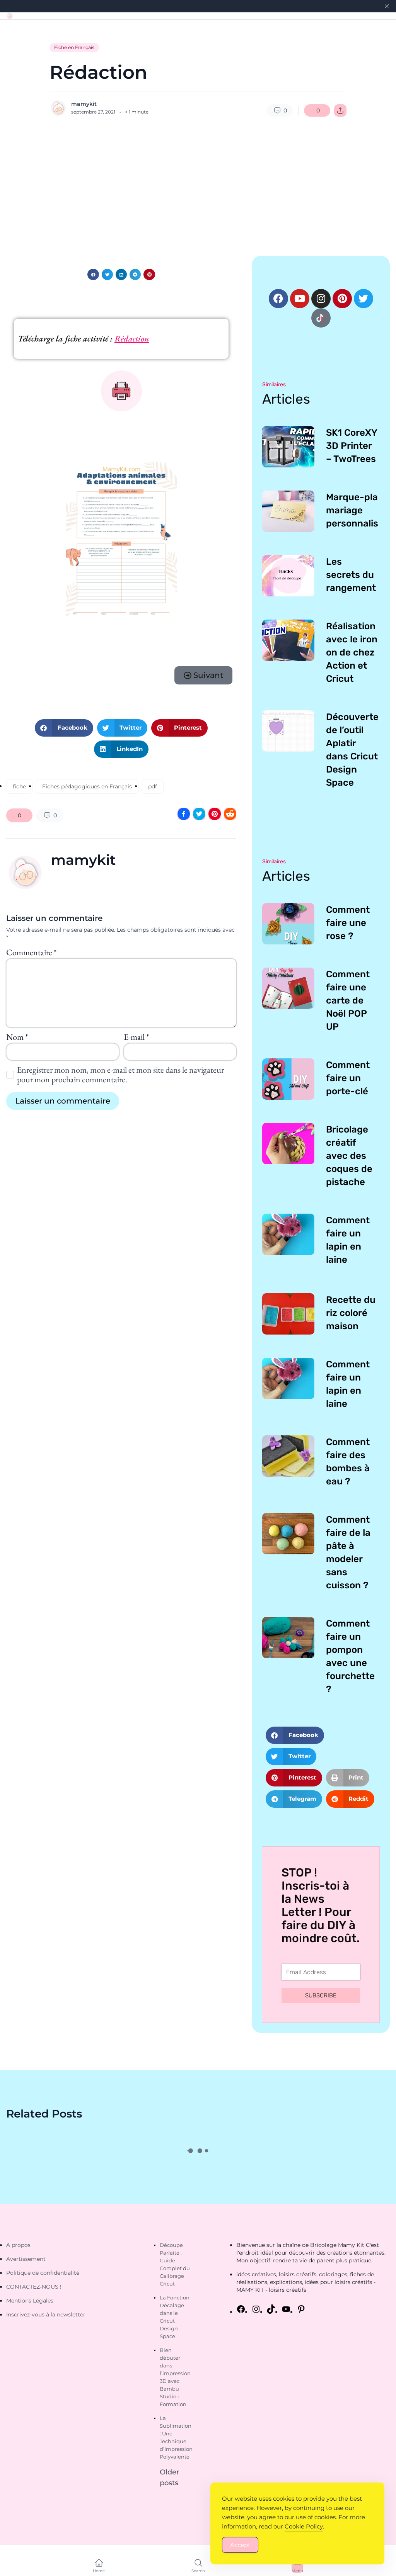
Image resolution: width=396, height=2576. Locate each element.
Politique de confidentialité (43, 2273)
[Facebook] (278, 299)
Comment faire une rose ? (348, 923)
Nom (17, 1037)
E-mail (136, 1037)
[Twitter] (364, 299)
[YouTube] (286, 2309)
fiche (19, 786)
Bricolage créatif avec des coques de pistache (349, 1156)
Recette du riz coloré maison (351, 1313)
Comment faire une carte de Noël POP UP (348, 1000)
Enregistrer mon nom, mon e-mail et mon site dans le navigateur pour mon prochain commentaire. (120, 1075)
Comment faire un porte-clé (348, 1078)
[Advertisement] (198, 186)
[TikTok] (271, 2309)
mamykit (84, 104)
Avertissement (26, 2259)
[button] (93, 274)
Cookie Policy (304, 2526)
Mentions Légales (30, 2301)
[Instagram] (321, 299)
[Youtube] (300, 299)
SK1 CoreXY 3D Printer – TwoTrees (352, 446)
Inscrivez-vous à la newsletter (46, 2314)
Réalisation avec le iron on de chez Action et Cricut (352, 652)
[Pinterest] (342, 299)
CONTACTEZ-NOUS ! (34, 2287)
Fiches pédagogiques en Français (87, 786)
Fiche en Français (74, 47)
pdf (153, 786)
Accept (240, 2545)
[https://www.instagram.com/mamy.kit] (256, 2309)
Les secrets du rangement (351, 575)
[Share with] (340, 110)
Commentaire (31, 952)
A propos (18, 2245)
